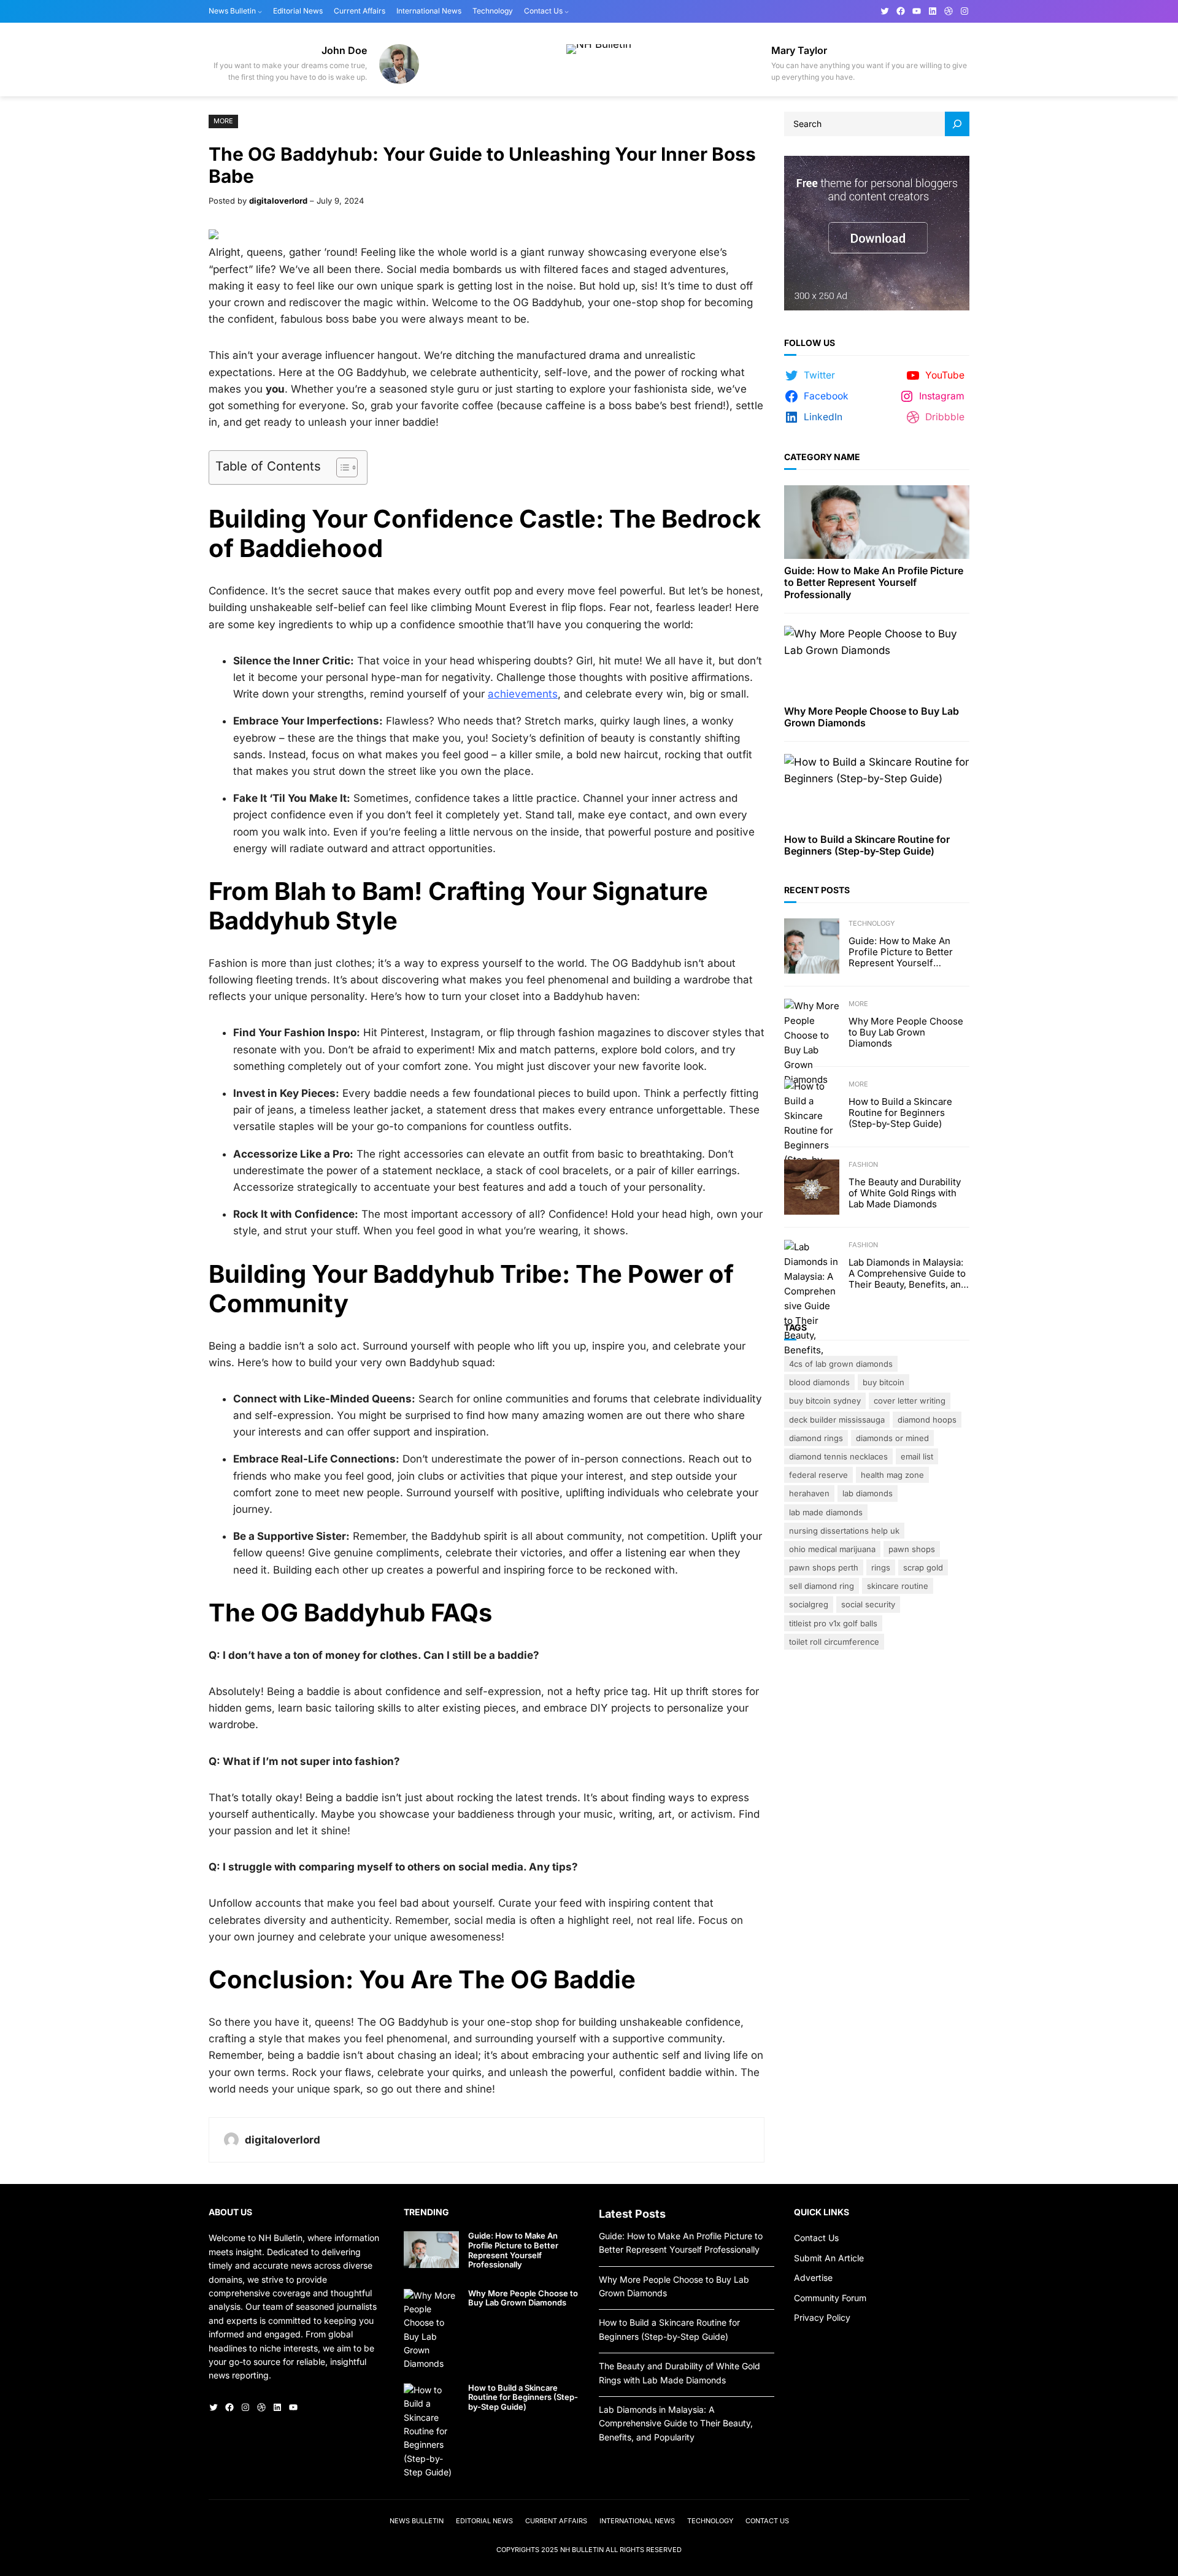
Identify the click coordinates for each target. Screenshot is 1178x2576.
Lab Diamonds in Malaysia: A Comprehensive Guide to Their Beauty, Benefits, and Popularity (907, 1274)
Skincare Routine (898, 1586)
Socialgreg (809, 1604)
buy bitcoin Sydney (825, 1401)
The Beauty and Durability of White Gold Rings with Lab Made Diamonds (905, 1193)
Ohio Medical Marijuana (832, 1549)
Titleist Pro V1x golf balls (833, 1623)
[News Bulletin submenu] (260, 11)
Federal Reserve (818, 1475)
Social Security (868, 1604)
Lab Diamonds (868, 1493)
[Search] (957, 124)
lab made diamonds (826, 1512)
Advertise (813, 2278)
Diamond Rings (816, 1438)
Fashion (863, 1164)
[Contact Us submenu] (567, 11)
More (223, 121)
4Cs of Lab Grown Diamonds (841, 1364)
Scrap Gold (923, 1567)
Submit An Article (829, 2258)
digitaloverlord (278, 201)
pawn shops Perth (824, 1567)
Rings (881, 1567)
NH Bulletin (582, 2550)
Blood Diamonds (819, 1382)
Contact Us (816, 2238)
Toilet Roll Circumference (834, 1642)
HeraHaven (809, 1493)
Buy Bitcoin (883, 1382)
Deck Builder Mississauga (837, 1420)
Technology (872, 923)
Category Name (822, 457)
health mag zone (892, 1475)
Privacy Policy (822, 2317)
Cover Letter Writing (910, 1401)
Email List (917, 1456)
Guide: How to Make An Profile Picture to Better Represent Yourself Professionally (874, 582)
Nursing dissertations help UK (844, 1531)
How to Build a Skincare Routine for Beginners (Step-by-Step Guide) (867, 845)
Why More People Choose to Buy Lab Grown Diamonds (872, 717)
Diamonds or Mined (892, 1438)
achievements (523, 694)
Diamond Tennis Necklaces (838, 1456)
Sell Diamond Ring (822, 1586)
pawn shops (912, 1549)
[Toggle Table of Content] (341, 467)
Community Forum (830, 2298)
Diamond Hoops (927, 1420)
